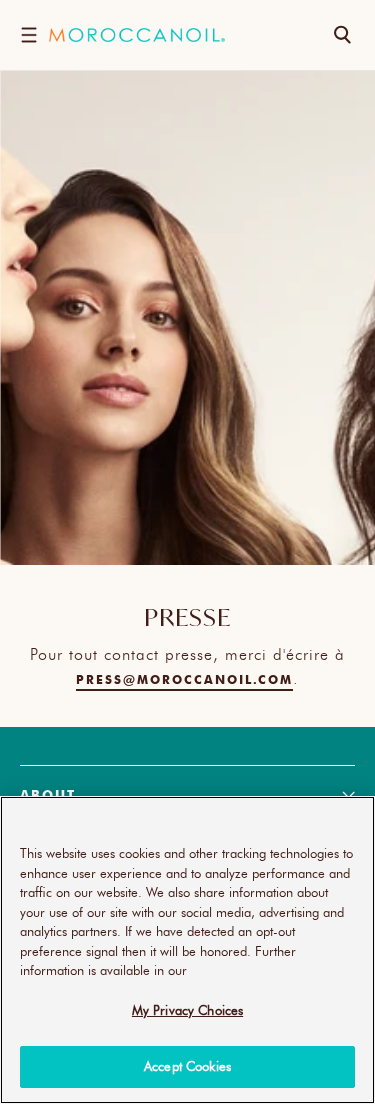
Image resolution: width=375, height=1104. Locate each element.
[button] (28, 35)
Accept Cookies (187, 1066)
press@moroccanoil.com (184, 679)
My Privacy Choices (187, 1010)
